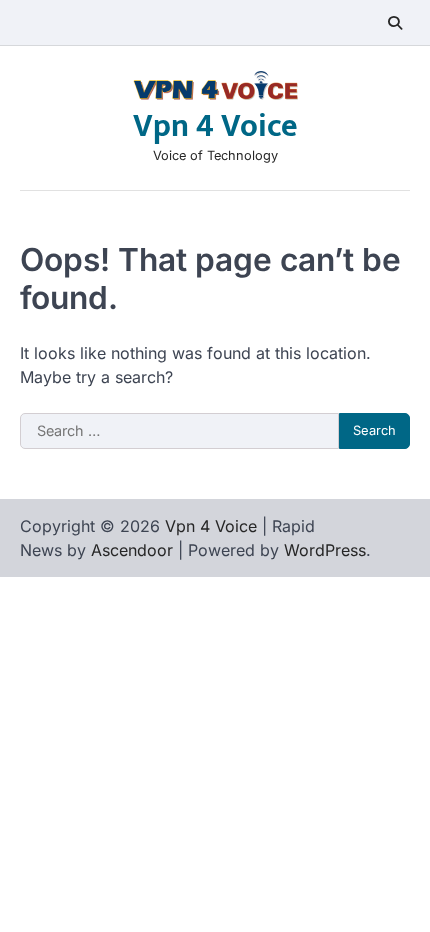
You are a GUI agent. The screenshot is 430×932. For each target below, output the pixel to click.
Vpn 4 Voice (215, 126)
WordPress (325, 550)
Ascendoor (132, 550)
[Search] (395, 23)
